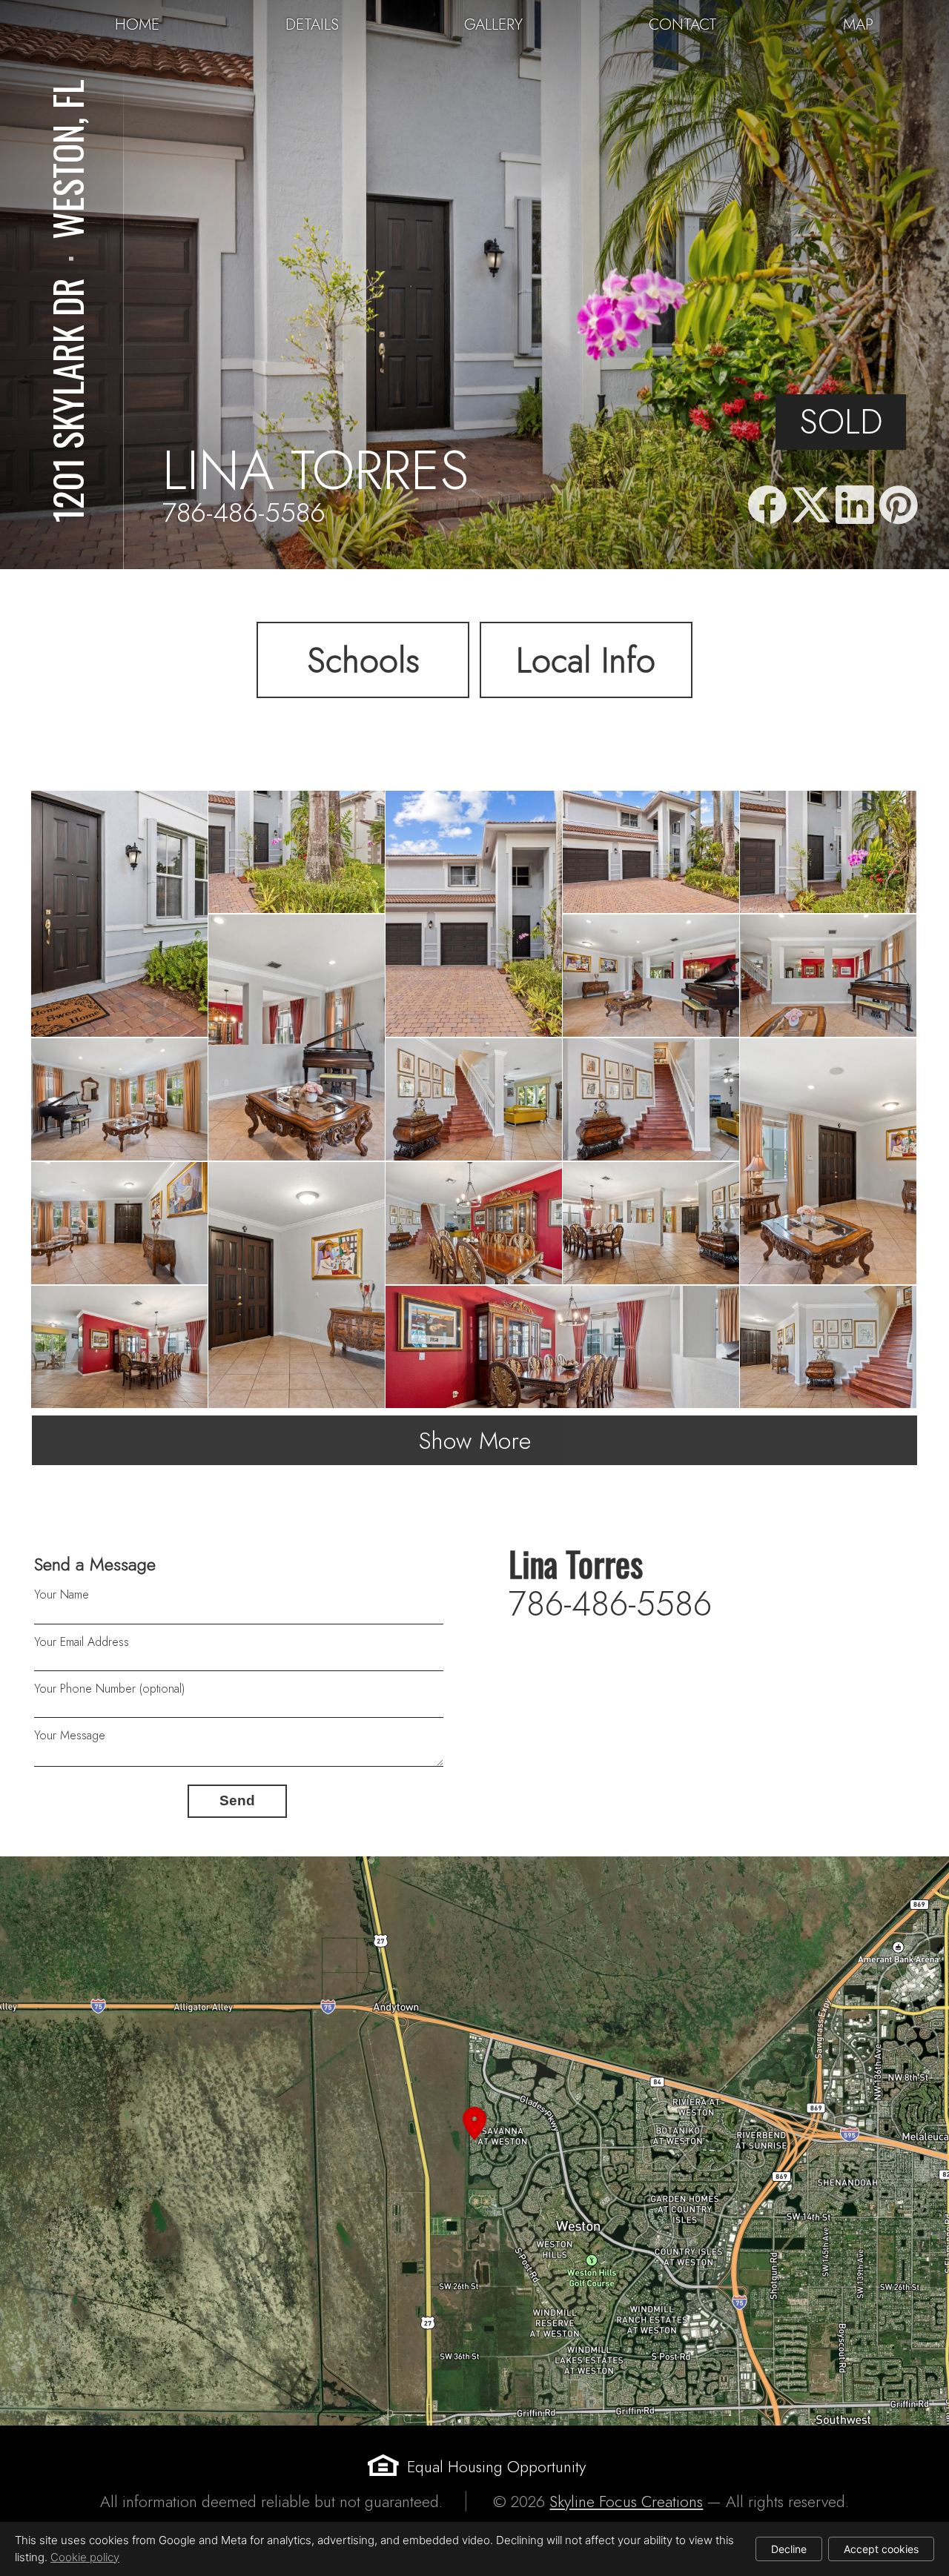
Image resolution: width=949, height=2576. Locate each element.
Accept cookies (881, 2549)
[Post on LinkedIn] (855, 506)
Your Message (70, 1735)
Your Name (62, 1594)
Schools (363, 660)
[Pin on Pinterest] (899, 506)
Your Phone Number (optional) (109, 1689)
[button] (474, 2141)
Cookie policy (85, 2557)
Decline (789, 2549)
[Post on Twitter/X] (811, 506)
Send (237, 1800)
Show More (475, 1440)
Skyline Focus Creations (626, 2502)
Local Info (586, 660)
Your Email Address (82, 1642)
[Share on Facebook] (767, 506)
